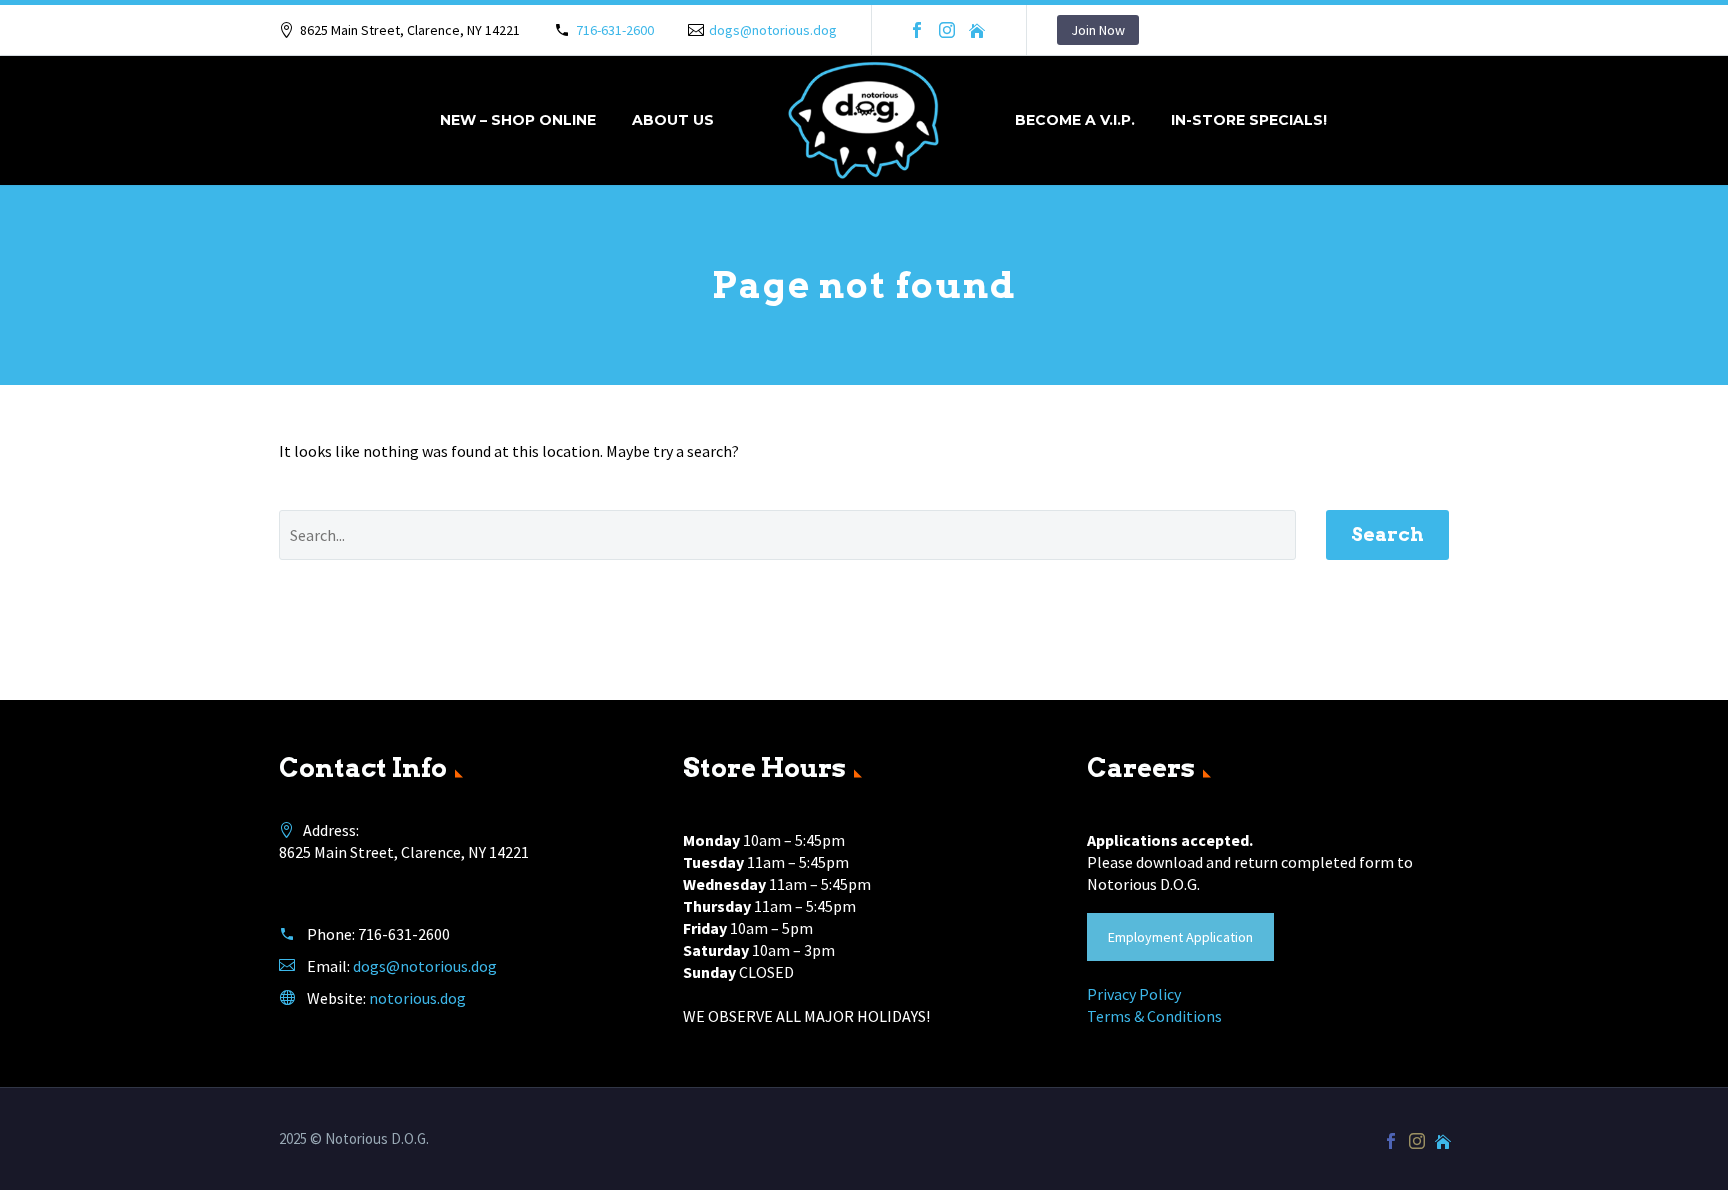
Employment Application (1180, 937)
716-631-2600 (615, 30)
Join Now (1098, 30)
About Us (673, 120)
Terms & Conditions (1154, 1016)
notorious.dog (417, 998)
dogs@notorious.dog (773, 30)
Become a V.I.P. (1075, 120)
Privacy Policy (1134, 994)
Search (1387, 534)
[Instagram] (947, 30)
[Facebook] (917, 30)
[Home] (977, 30)
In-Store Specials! (1249, 120)
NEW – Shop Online (518, 120)
